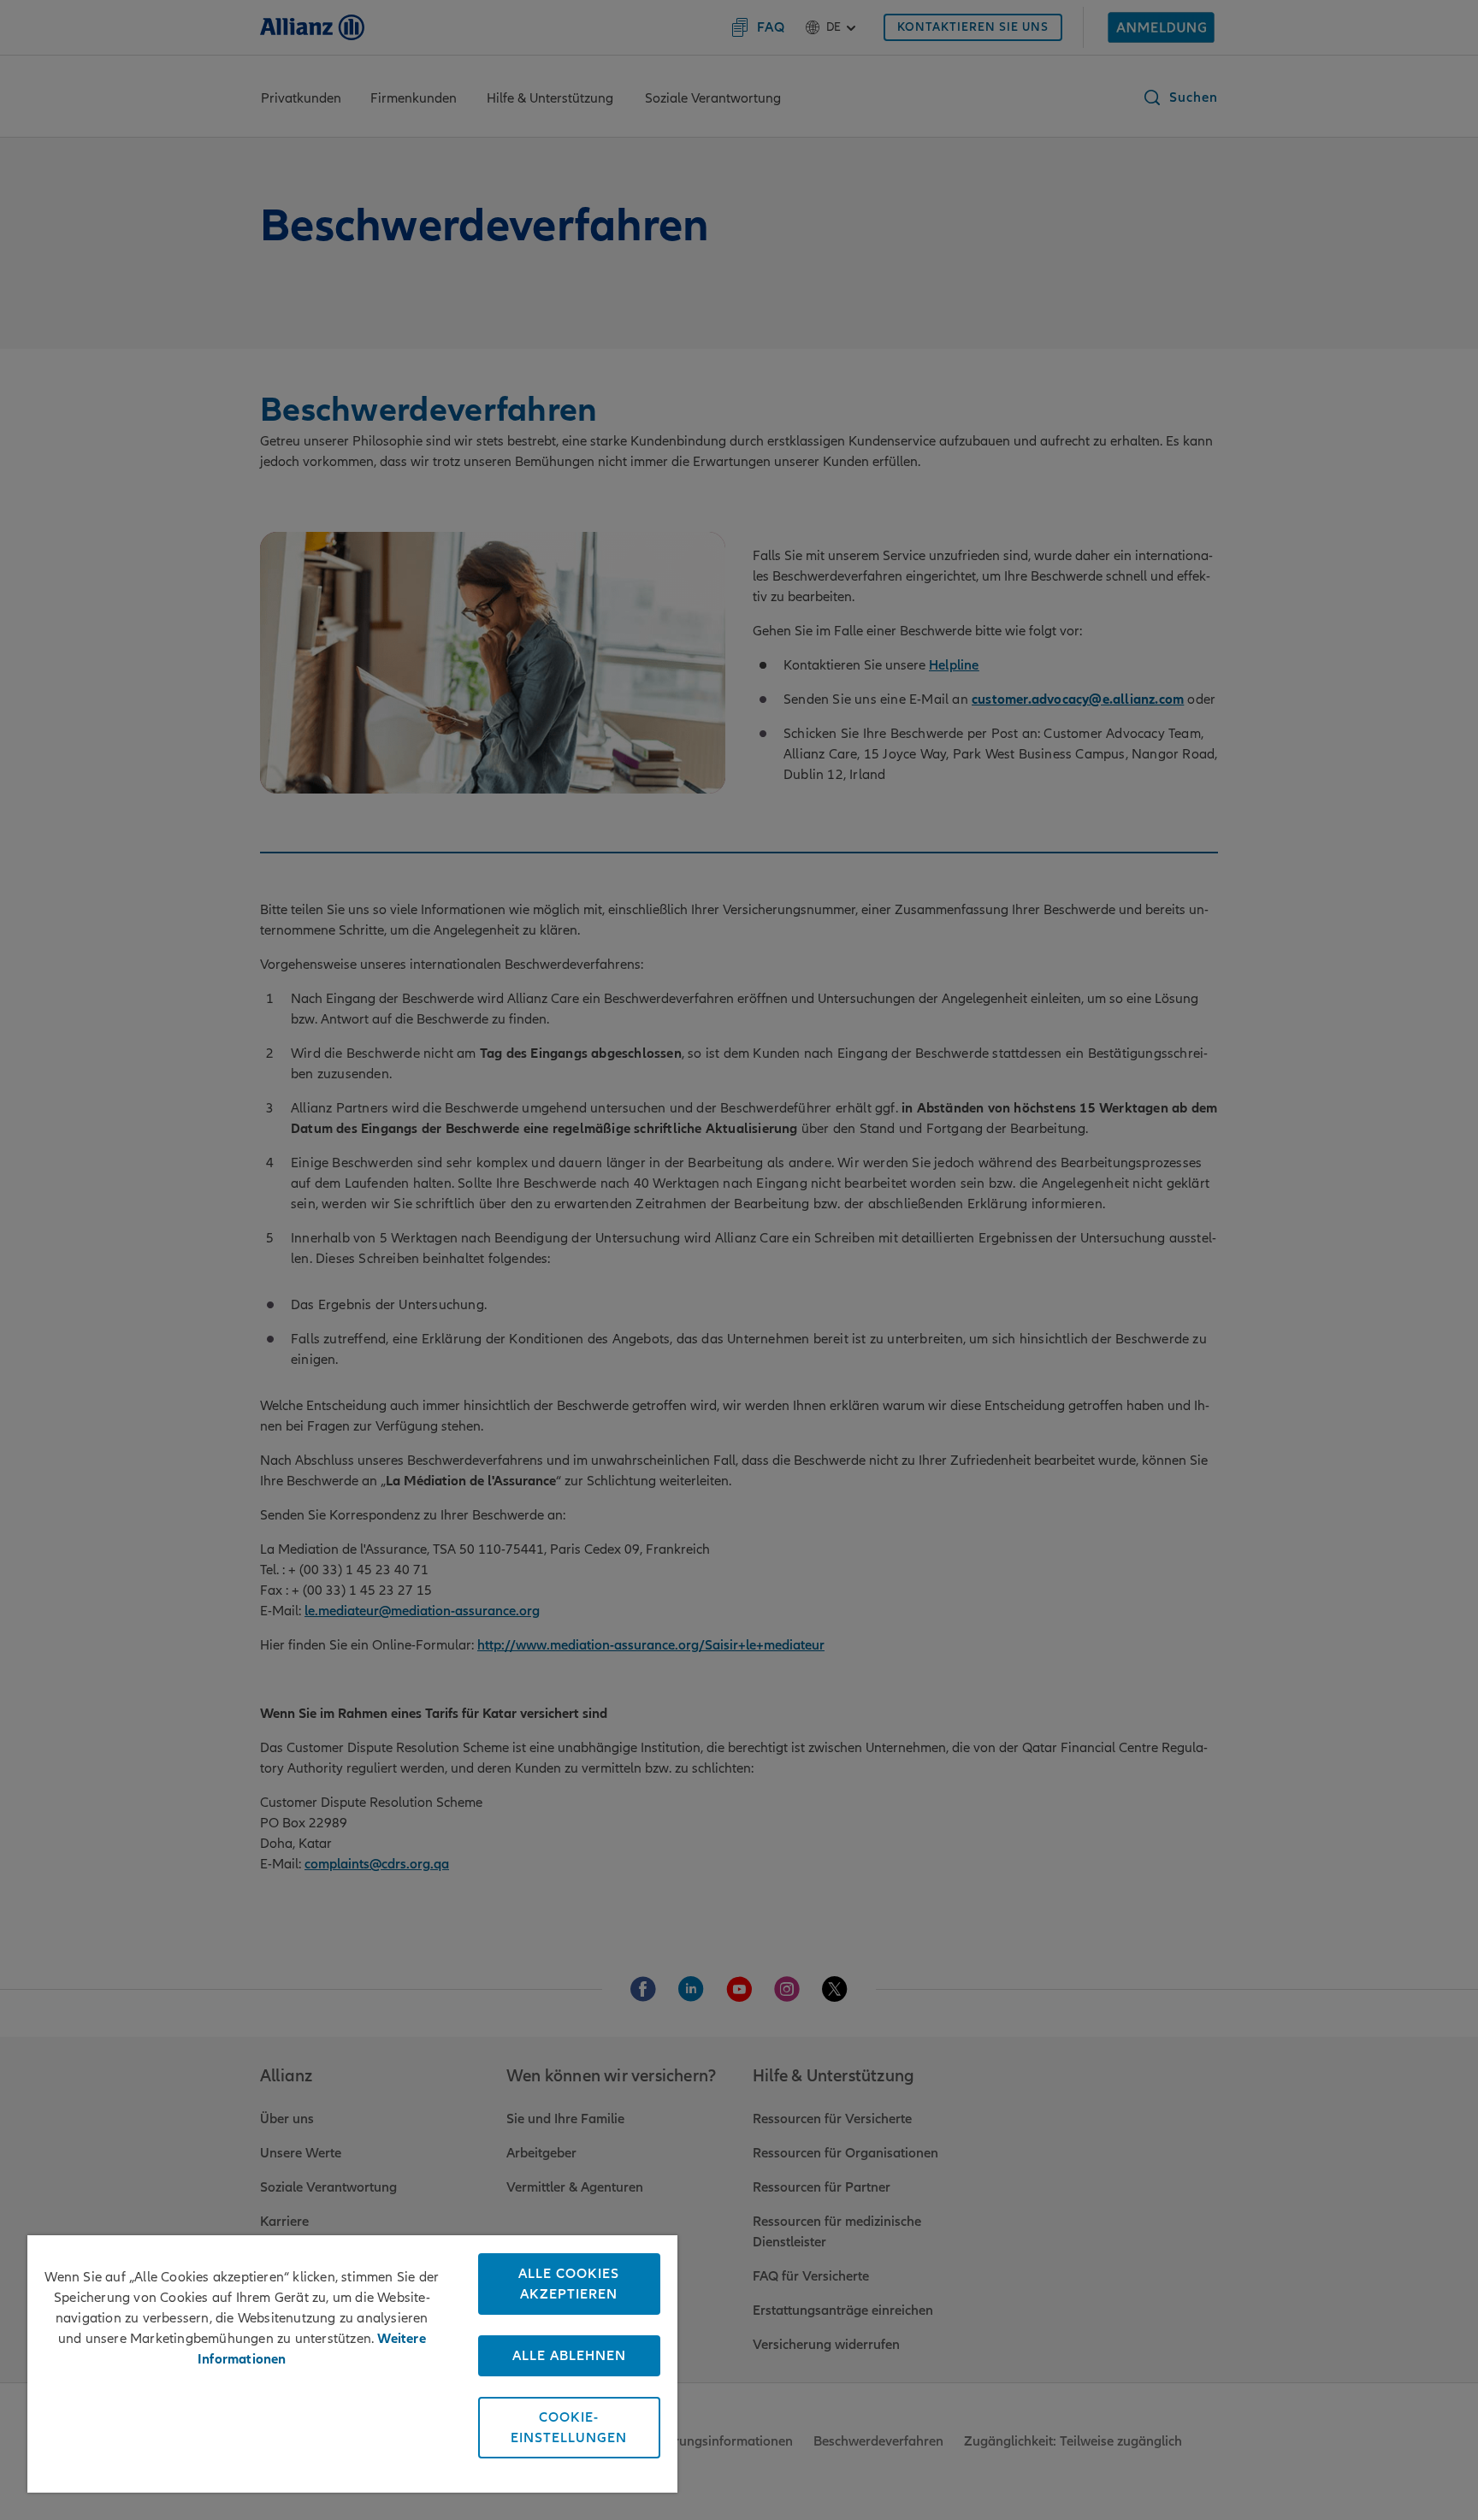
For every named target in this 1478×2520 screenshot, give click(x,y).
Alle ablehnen (569, 2356)
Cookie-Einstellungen (569, 2428)
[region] (352, 2364)
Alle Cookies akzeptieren (569, 2284)
